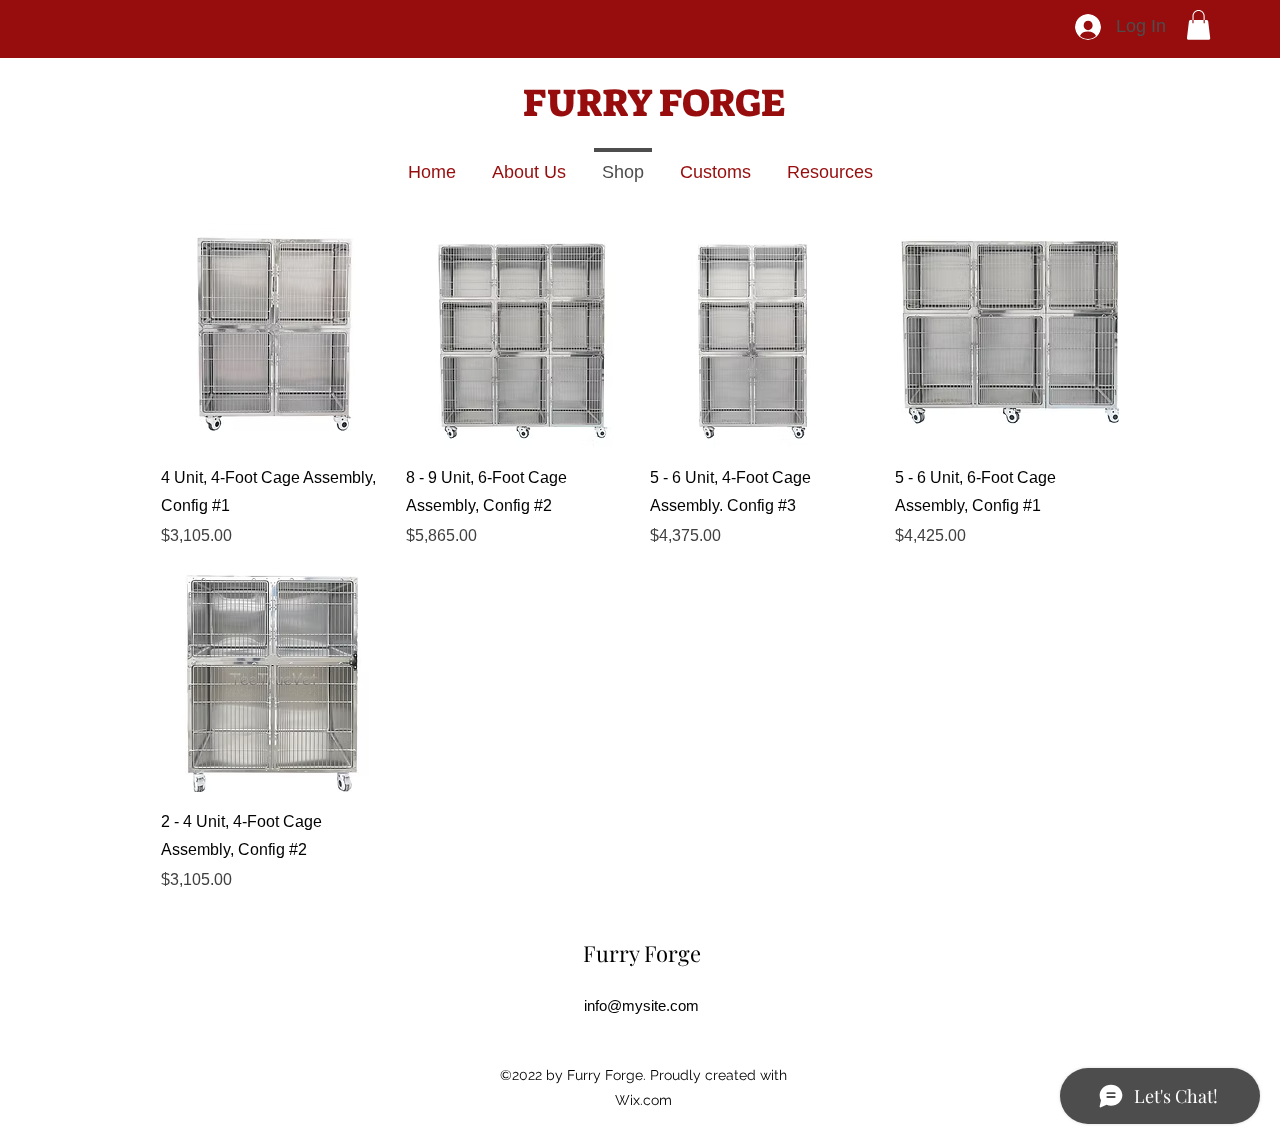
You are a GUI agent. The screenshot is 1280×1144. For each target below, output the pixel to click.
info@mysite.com (641, 1005)
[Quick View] (273, 335)
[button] (1198, 25)
